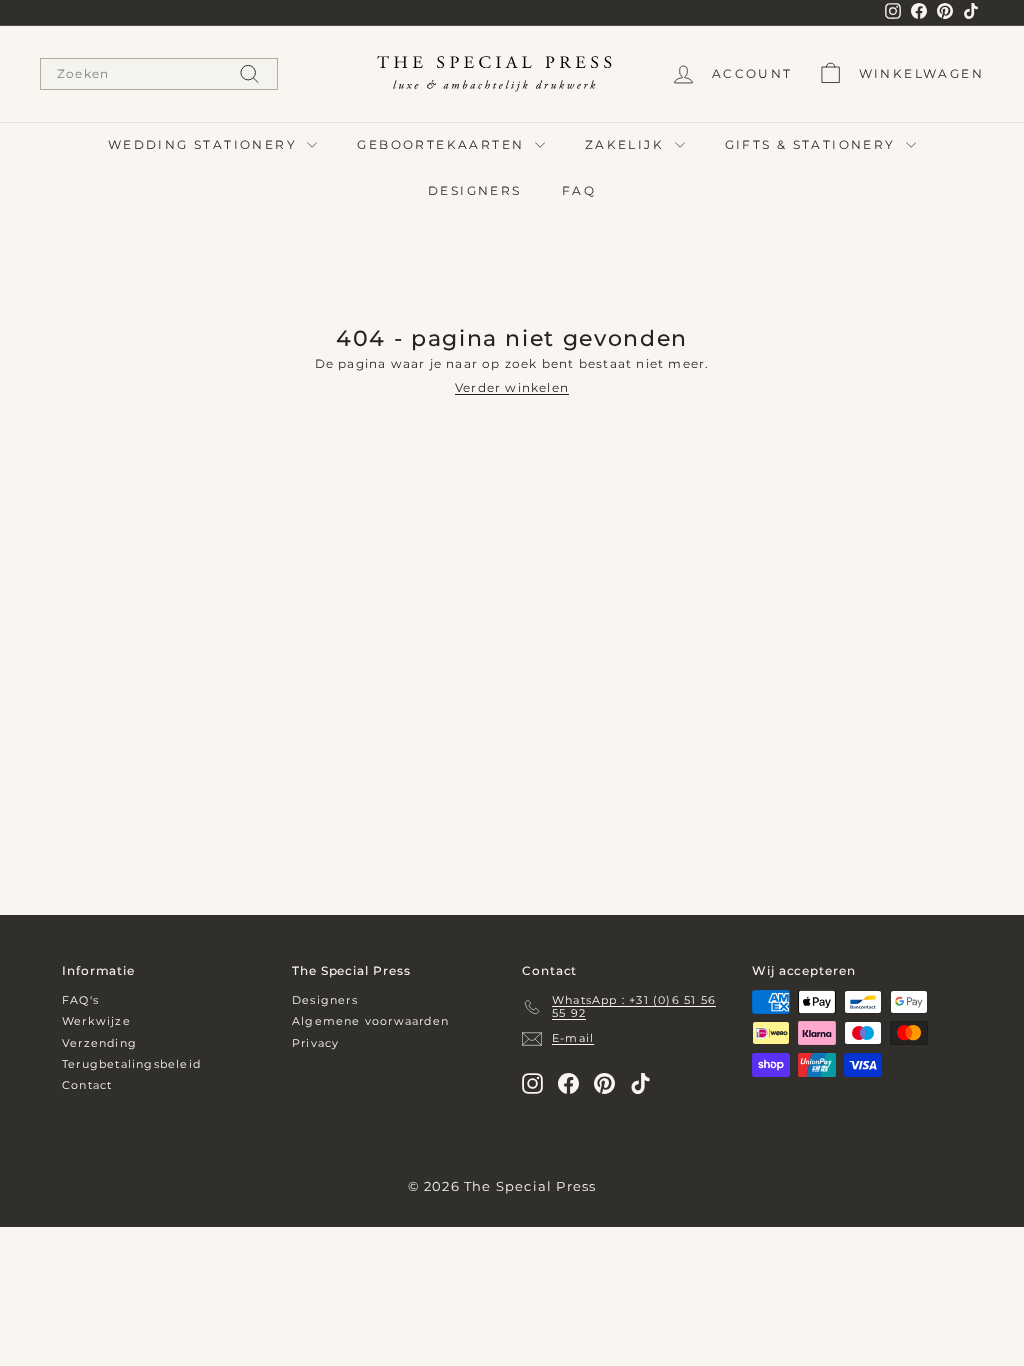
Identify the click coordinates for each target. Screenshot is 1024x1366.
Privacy (315, 1043)
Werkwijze (96, 1021)
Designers (325, 1000)
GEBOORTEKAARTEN (443, 144)
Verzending (99, 1043)
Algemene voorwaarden (370, 1021)
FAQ (579, 190)
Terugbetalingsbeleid (131, 1064)
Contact (87, 1085)
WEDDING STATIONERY (205, 144)
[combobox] (159, 74)
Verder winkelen (512, 387)
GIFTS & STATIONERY (813, 144)
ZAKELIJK (627, 144)
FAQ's (80, 1000)
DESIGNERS (475, 190)
